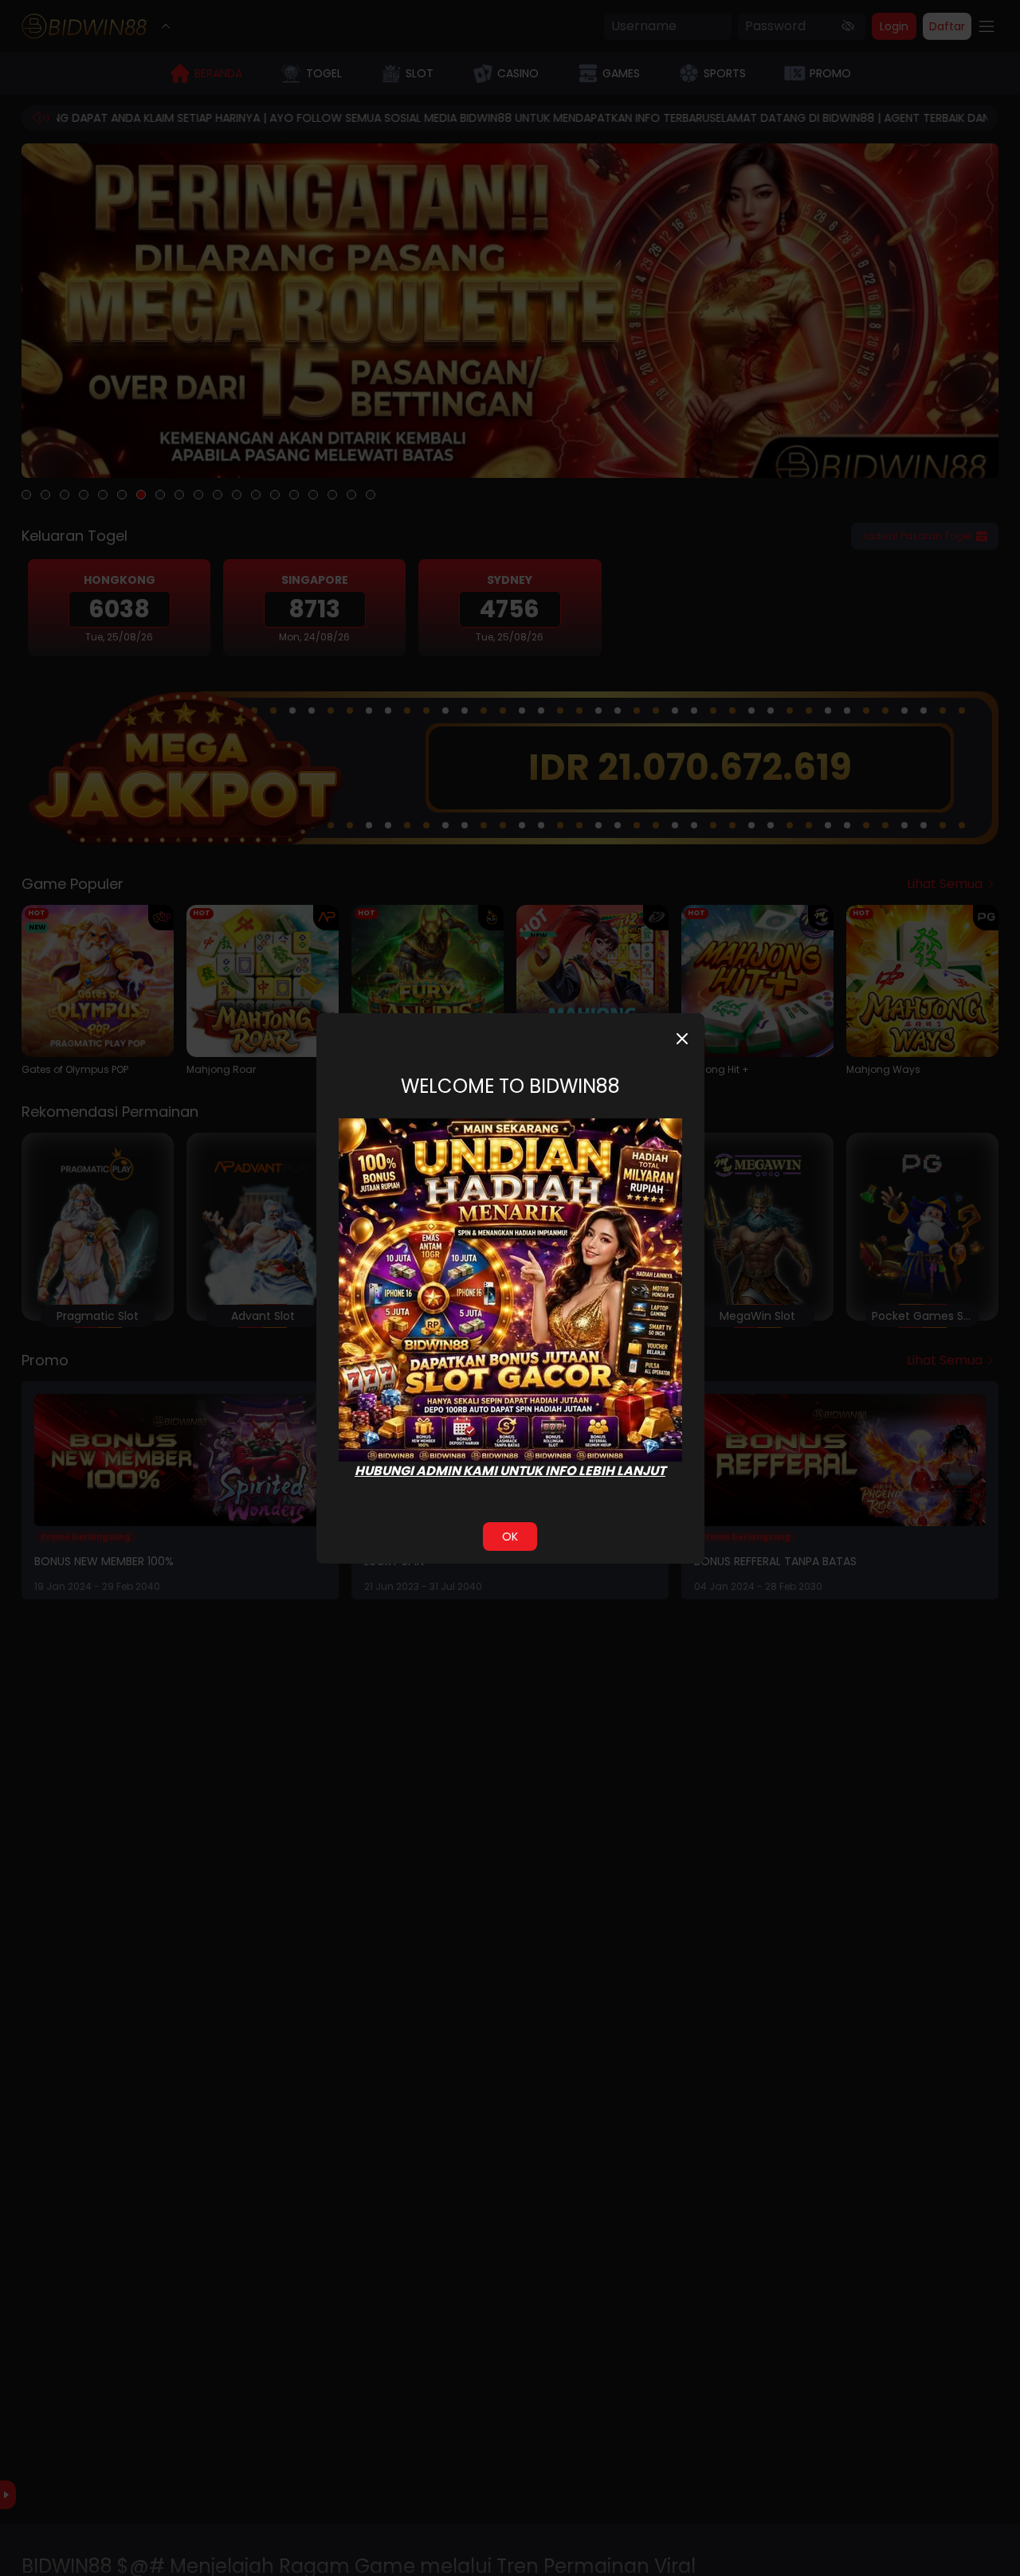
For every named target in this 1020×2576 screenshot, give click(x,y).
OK (510, 1537)
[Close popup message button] (682, 1039)
